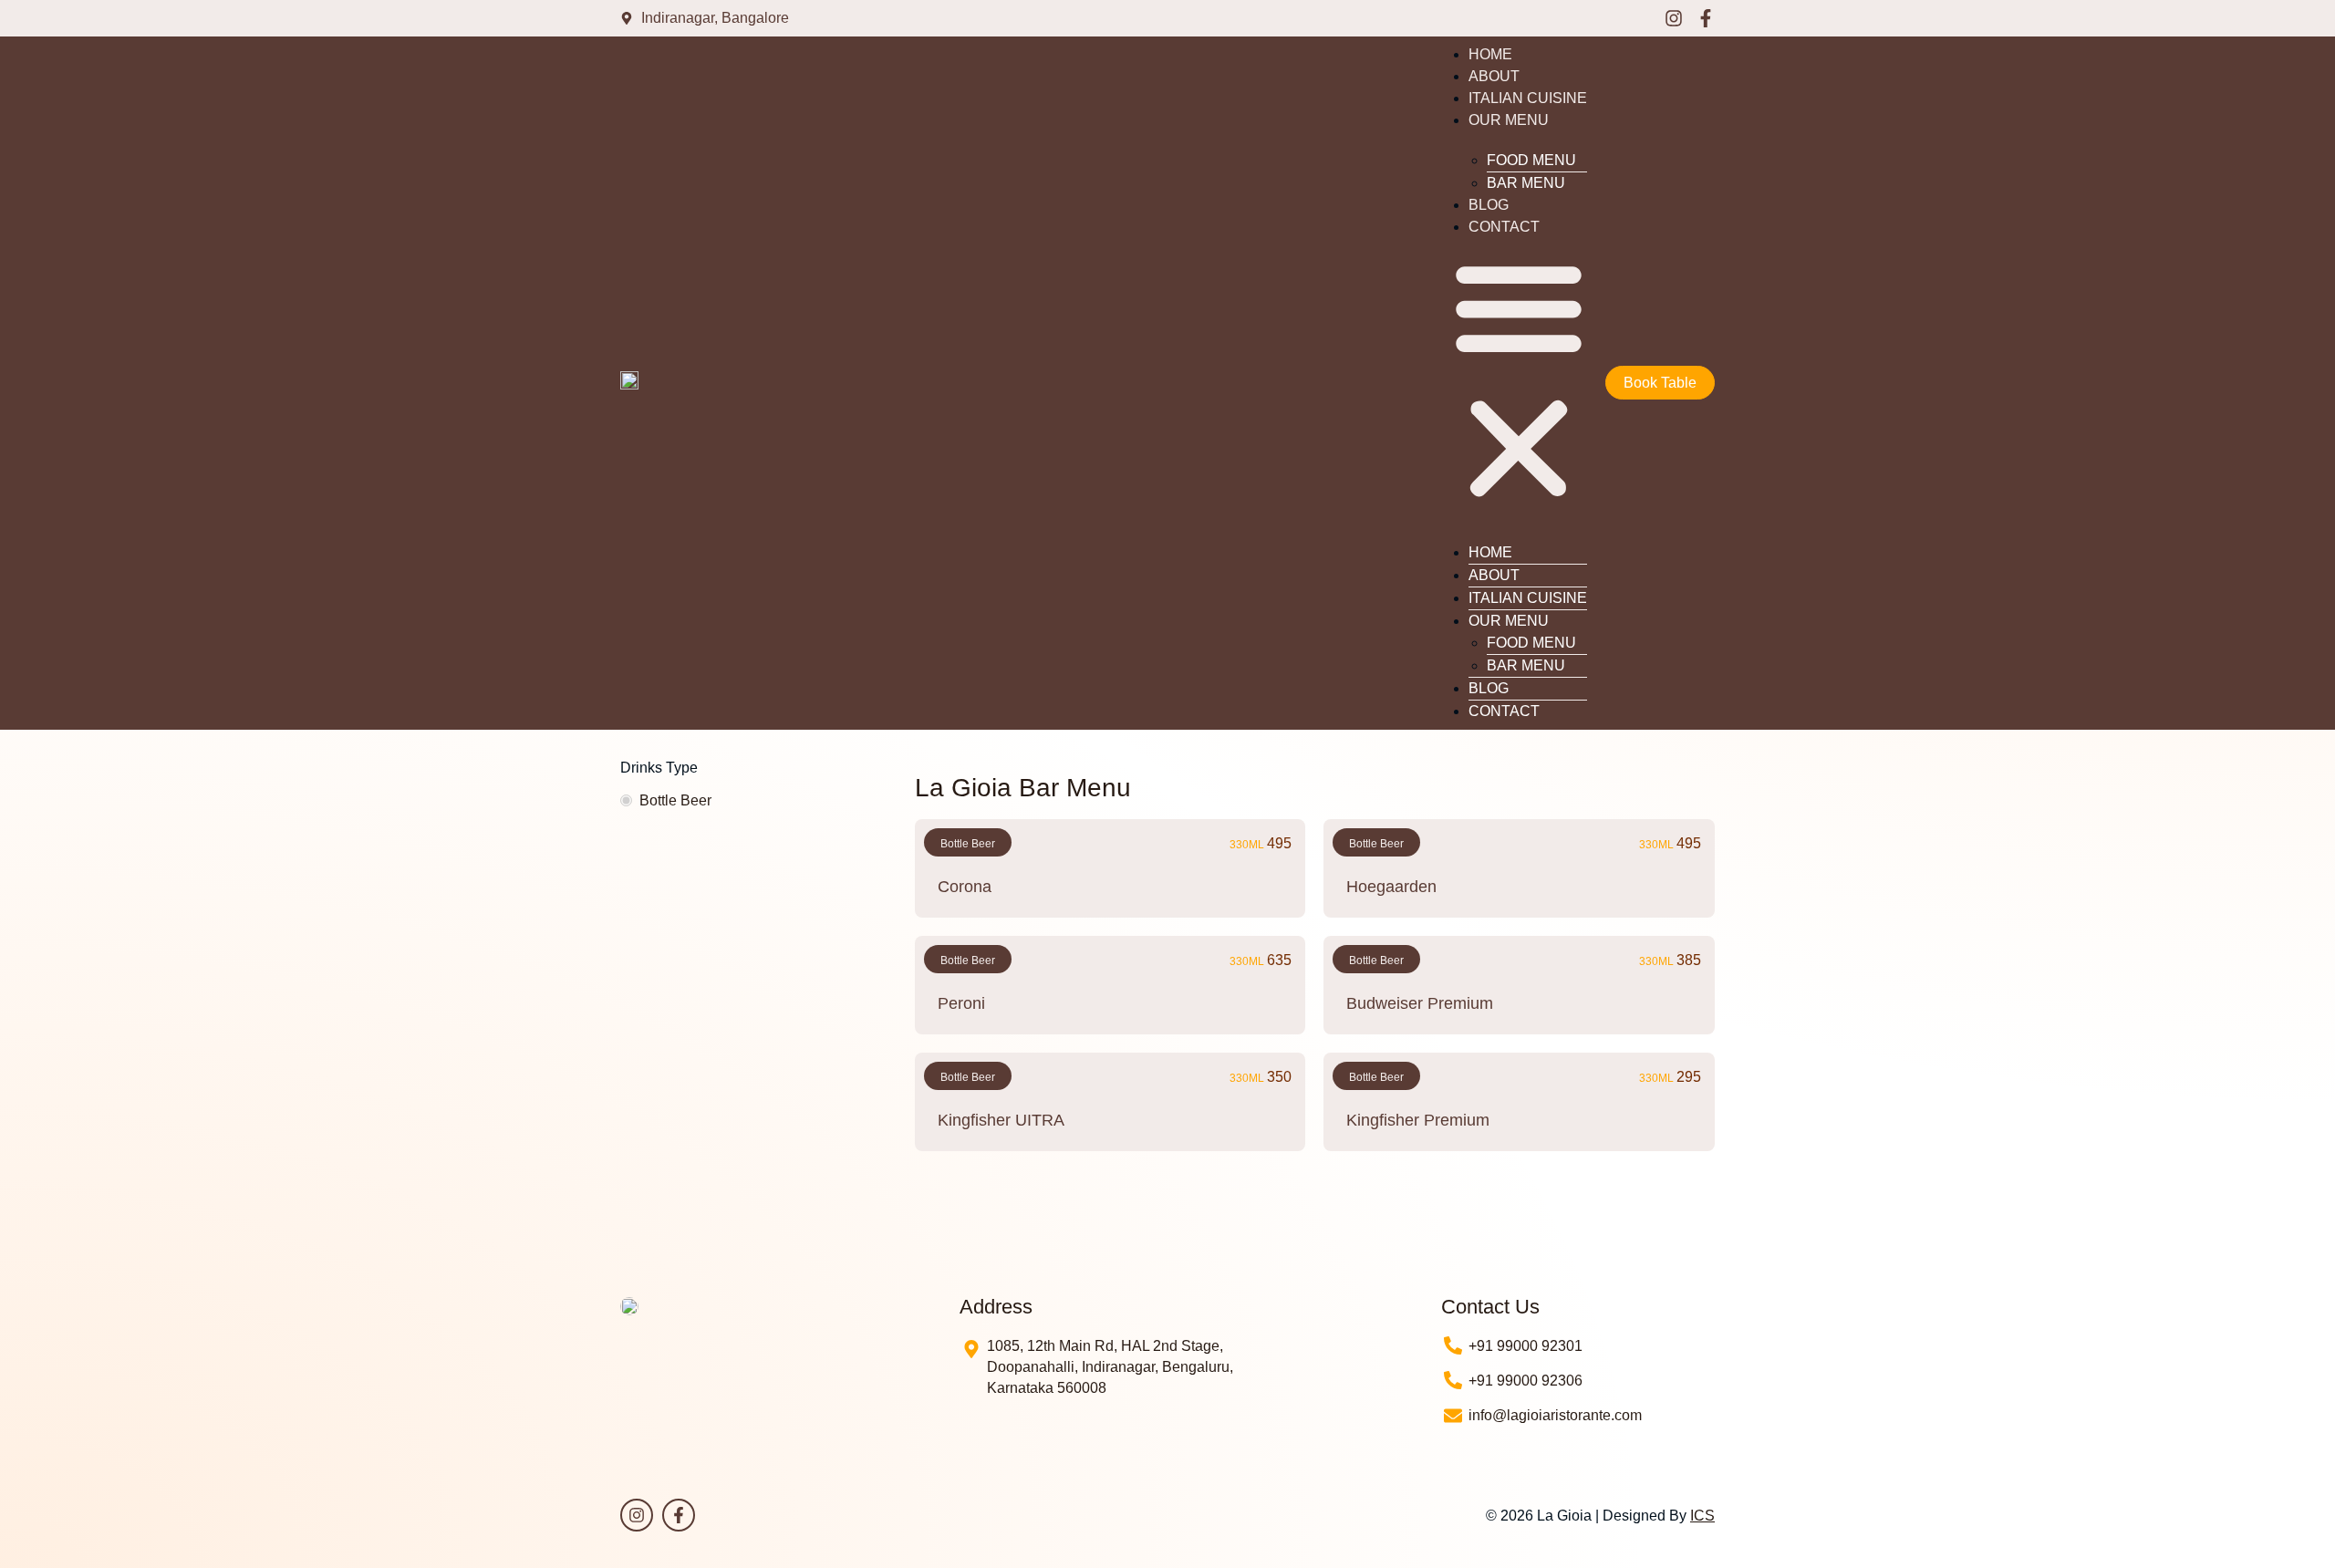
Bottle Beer (675, 800)
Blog (1489, 205)
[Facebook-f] (1706, 18)
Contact (1504, 227)
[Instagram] (1674, 18)
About (1494, 76)
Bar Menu (1526, 183)
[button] (1519, 381)
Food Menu (1531, 160)
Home (1490, 54)
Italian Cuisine (1528, 98)
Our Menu (1509, 120)
